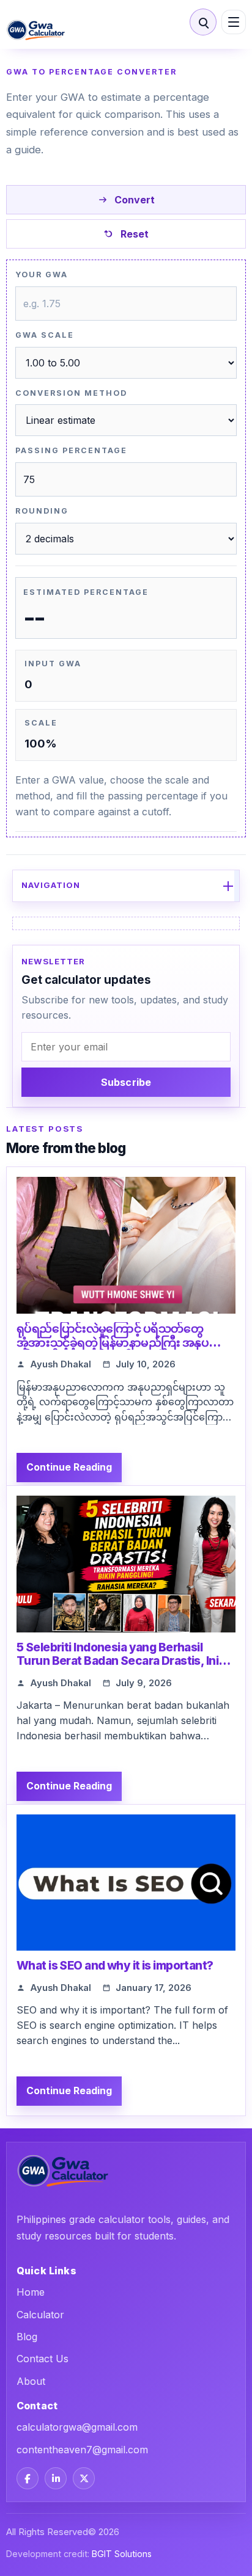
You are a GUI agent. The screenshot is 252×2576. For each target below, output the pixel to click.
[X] (84, 2478)
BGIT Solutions (122, 2554)
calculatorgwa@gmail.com (77, 2427)
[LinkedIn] (56, 2478)
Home (31, 2292)
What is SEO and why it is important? (115, 1966)
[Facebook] (28, 2478)
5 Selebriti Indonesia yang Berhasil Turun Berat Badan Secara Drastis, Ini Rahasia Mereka (117, 1661)
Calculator (40, 2315)
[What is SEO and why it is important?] (126, 1883)
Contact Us (43, 2359)
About (31, 2381)
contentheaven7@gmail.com (82, 2450)
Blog (27, 2337)
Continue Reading (69, 1467)
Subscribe (126, 1082)
